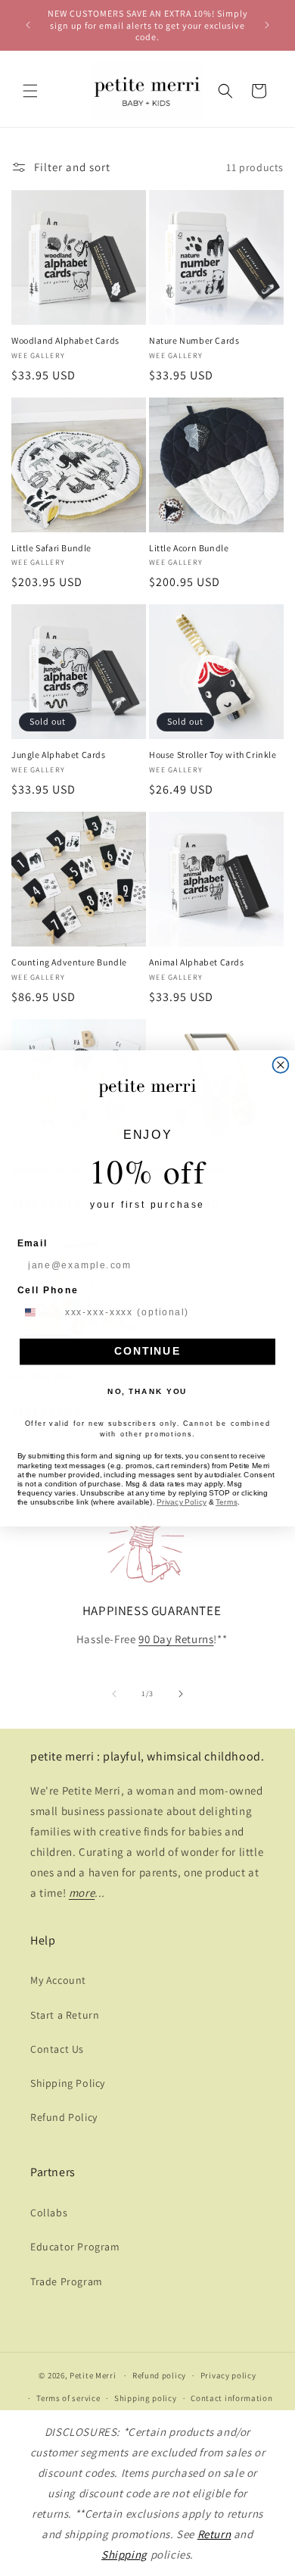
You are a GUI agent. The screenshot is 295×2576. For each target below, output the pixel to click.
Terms (227, 1502)
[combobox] (38, 1312)
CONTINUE (147, 1351)
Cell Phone (48, 1290)
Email (33, 1243)
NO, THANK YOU (147, 1391)
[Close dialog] (281, 1065)
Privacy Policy (182, 1502)
